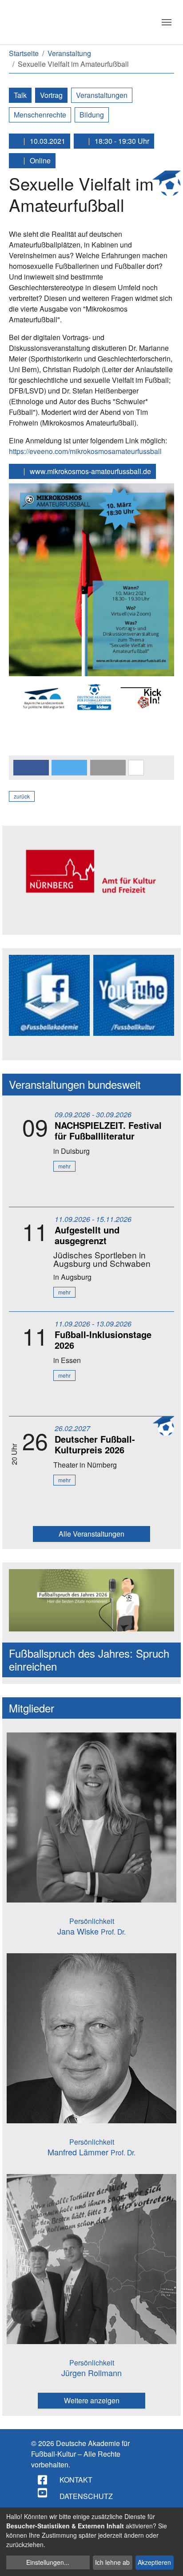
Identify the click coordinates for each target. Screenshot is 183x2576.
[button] (31, 768)
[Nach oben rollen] (168, 2561)
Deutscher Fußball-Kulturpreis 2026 (95, 1444)
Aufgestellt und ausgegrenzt (87, 1235)
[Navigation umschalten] (167, 22)
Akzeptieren (154, 2562)
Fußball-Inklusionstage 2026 (103, 1340)
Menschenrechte (40, 115)
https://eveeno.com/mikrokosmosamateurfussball (85, 451)
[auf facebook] (43, 2480)
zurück (22, 796)
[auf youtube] (43, 2493)
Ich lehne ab (112, 2562)
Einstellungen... (48, 2562)
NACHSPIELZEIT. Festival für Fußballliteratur (108, 1130)
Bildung (92, 115)
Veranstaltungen (102, 95)
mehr (64, 1166)
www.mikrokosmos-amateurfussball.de (90, 471)
